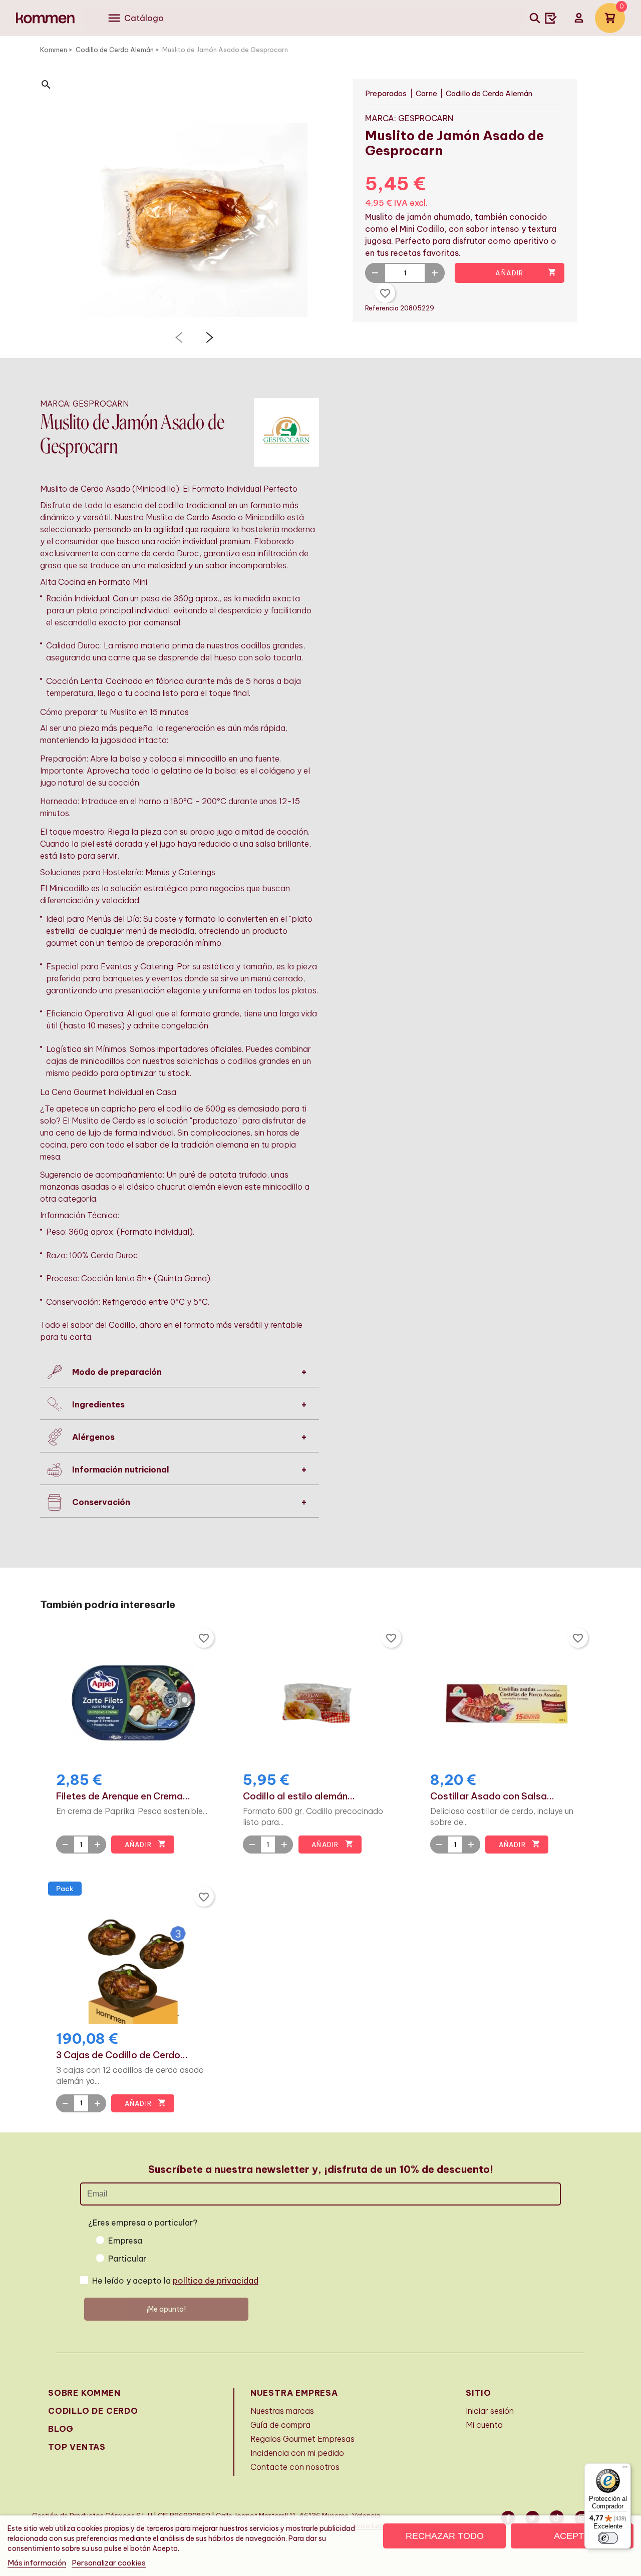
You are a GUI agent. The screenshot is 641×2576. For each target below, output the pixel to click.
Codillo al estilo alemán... (299, 1796)
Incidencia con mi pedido (297, 2453)
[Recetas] (551, 18)
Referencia (383, 308)
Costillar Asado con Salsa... (492, 1796)
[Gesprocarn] (286, 432)
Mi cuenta (484, 2425)
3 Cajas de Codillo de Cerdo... (122, 2055)
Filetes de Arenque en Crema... (123, 1796)
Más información (37, 2563)
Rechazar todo (445, 2536)
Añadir (526, 272)
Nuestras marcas (282, 2411)
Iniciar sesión (490, 2411)
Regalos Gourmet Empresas (302, 2439)
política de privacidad (216, 2281)
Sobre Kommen (84, 2393)
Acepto (572, 2536)
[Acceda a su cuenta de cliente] (579, 18)
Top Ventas (77, 2447)
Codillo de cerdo (93, 2411)
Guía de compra (280, 2425)
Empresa (125, 2241)
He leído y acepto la (175, 2281)
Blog (61, 2429)
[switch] (608, 2538)
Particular (127, 2259)
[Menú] (625, 2469)
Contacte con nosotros (295, 2467)
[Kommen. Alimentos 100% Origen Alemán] (45, 18)
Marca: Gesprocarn (409, 118)
